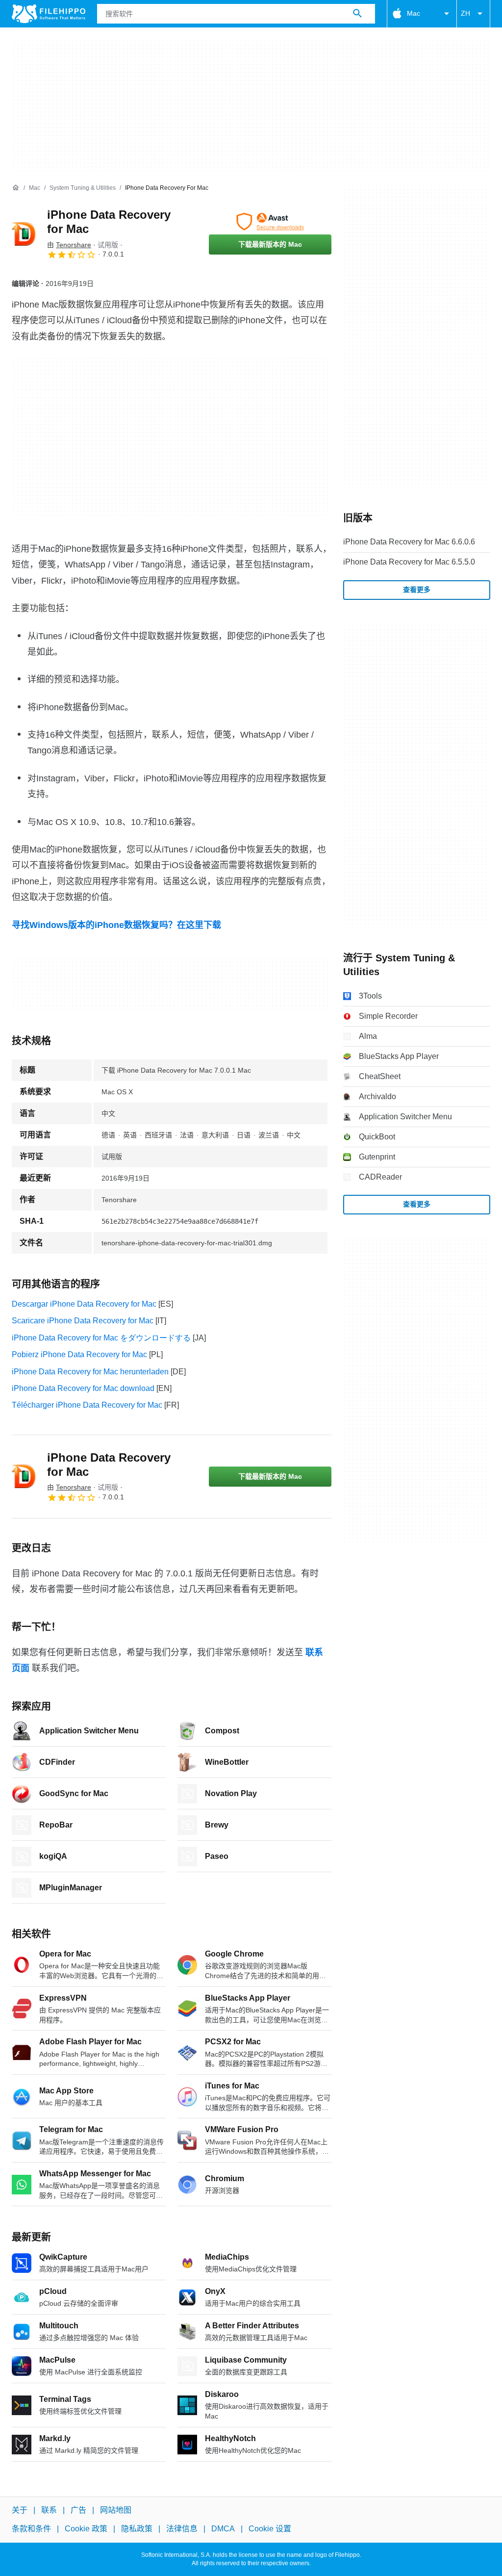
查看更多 (417, 590)
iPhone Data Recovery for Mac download (83, 1388)
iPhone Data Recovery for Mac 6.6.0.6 (409, 542)
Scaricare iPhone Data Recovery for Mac (83, 1321)
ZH (465, 13)
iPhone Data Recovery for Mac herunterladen (90, 1372)
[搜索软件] (357, 14)
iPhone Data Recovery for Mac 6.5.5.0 (409, 562)
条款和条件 (31, 2529)
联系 (49, 2510)
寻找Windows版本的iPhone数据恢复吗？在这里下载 (116, 925)
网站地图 (116, 2510)
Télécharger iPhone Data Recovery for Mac (87, 1405)
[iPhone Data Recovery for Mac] (24, 234)
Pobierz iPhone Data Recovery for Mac (79, 1354)
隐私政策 (137, 2529)
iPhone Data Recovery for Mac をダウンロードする (101, 1338)
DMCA (223, 2529)
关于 (20, 2510)
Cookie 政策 (86, 2529)
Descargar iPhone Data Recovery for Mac (84, 1304)
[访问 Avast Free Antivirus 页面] (270, 222)
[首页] (16, 188)
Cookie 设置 (270, 2529)
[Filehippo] (49, 14)
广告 (78, 2510)
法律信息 (182, 2529)
